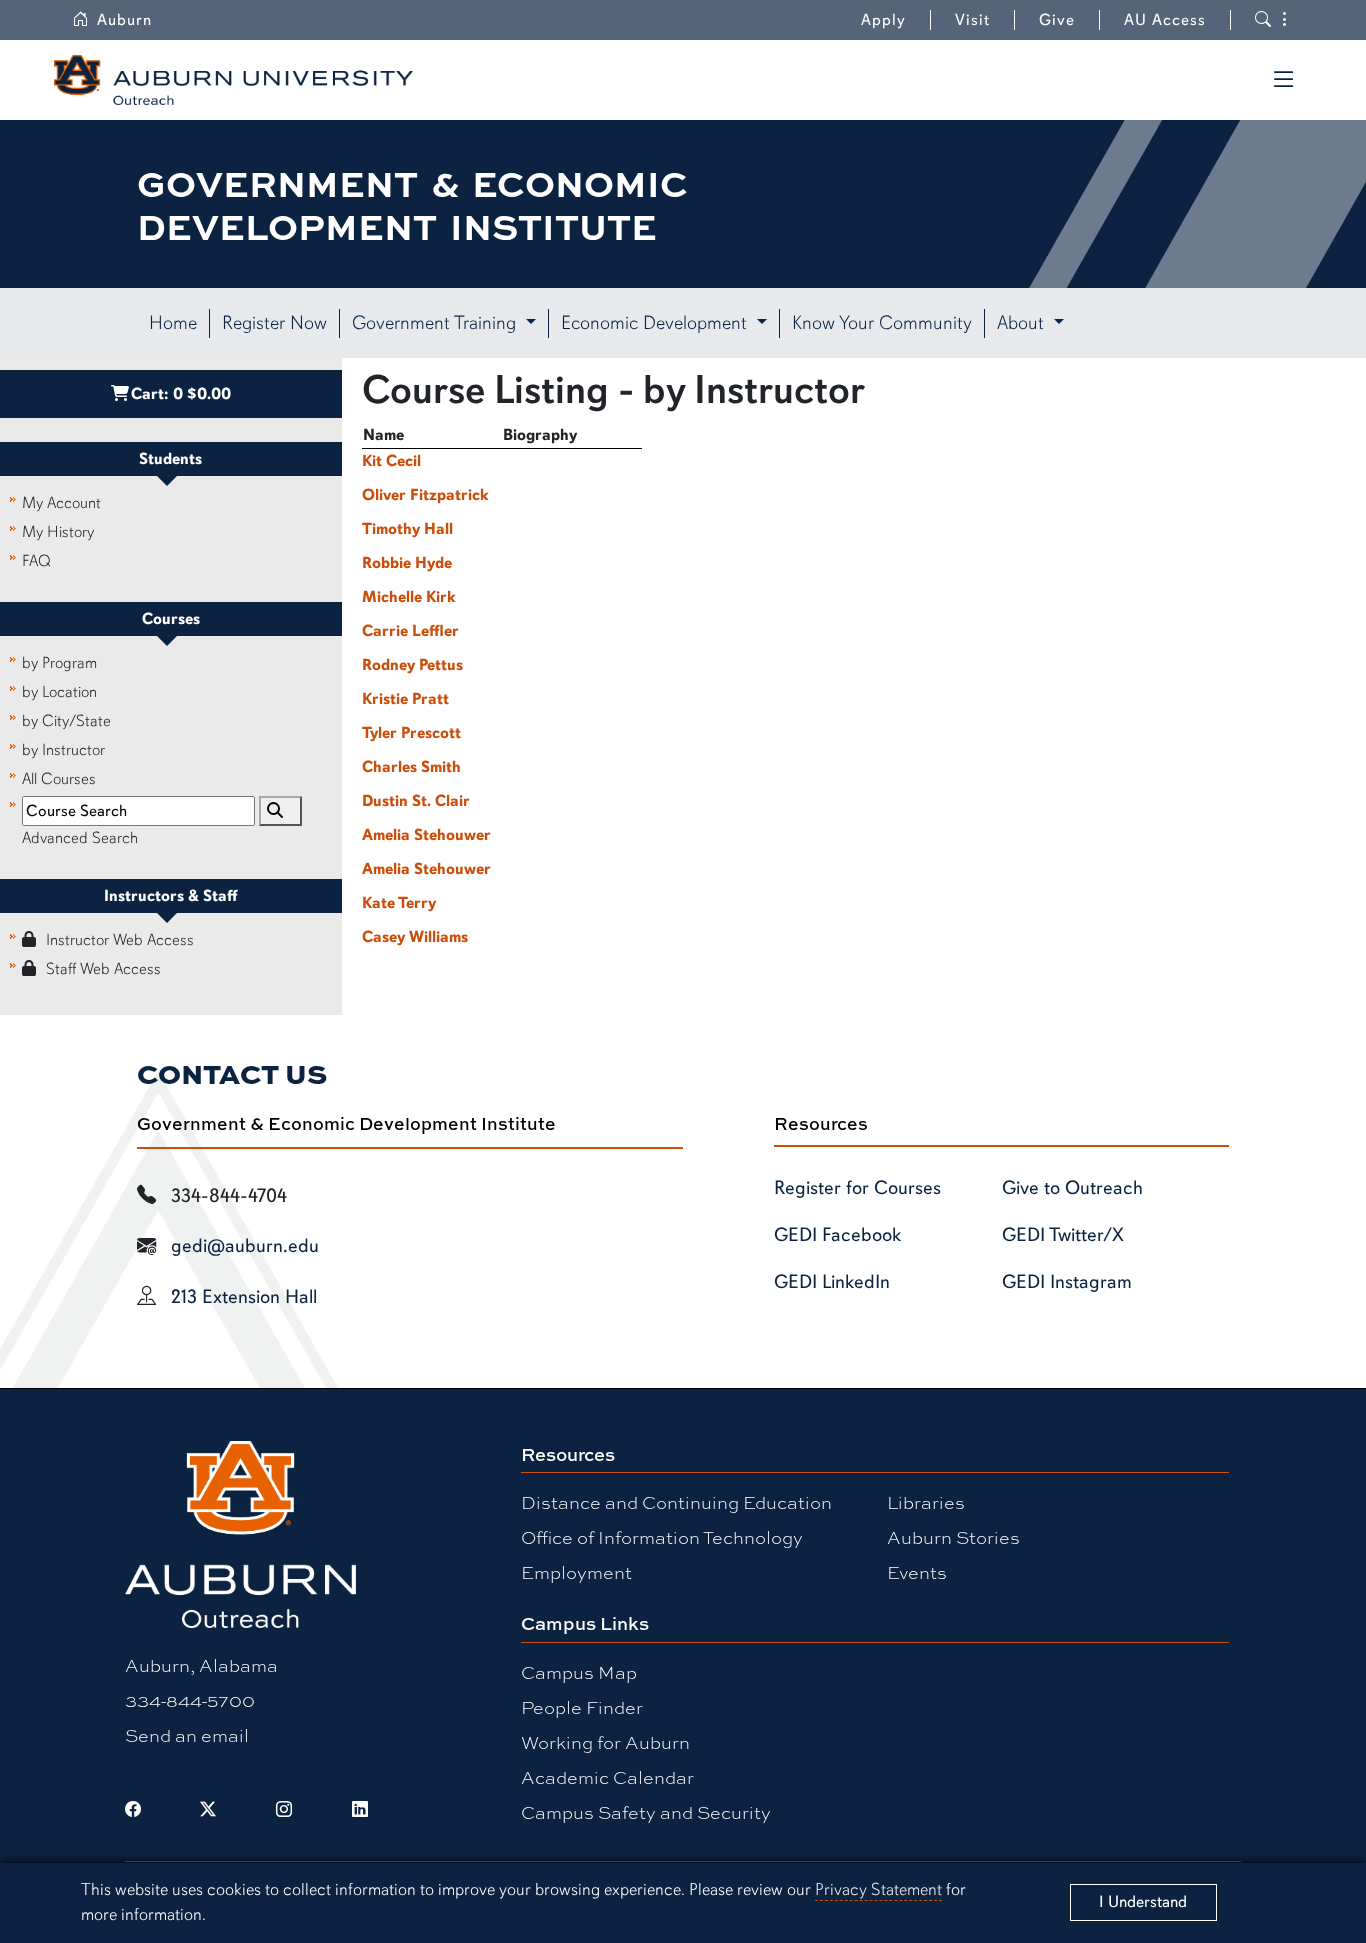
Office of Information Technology (662, 1537)
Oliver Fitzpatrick (425, 495)
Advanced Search (80, 838)
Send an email (187, 1735)
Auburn (124, 20)
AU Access (1165, 20)
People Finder (582, 1707)
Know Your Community (882, 323)
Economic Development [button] (656, 323)
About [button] (1023, 323)
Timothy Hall (407, 529)
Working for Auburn (605, 1742)
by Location (59, 692)
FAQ (36, 561)
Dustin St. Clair (416, 801)
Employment (576, 1572)
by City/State (66, 721)
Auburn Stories (953, 1537)
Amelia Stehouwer (426, 835)
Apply (883, 20)
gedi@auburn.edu (245, 1246)
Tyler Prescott (411, 733)
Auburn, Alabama (201, 1665)
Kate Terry (399, 903)
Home (173, 323)
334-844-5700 (190, 1700)
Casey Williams (415, 937)
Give (1057, 20)
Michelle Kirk (409, 597)
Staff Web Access (103, 969)
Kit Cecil (391, 461)
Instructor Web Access (120, 940)
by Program (59, 663)
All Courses (59, 779)
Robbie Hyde (407, 563)
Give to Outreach (1072, 1188)
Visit (972, 20)
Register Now (274, 323)
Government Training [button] (436, 323)
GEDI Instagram (1067, 1282)
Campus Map (579, 1672)
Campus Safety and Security (646, 1812)
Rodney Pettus (412, 665)
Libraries (926, 1502)
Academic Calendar (607, 1777)
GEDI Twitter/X (1063, 1235)
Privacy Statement (878, 1889)
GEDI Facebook (837, 1235)
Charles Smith (411, 767)
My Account (61, 503)
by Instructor (63, 750)
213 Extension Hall (244, 1297)
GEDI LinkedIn (832, 1282)
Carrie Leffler (410, 631)
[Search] (280, 811)
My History (58, 532)
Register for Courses (857, 1188)
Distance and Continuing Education (676, 1502)
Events (917, 1572)
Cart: (181, 394)
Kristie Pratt (405, 699)
